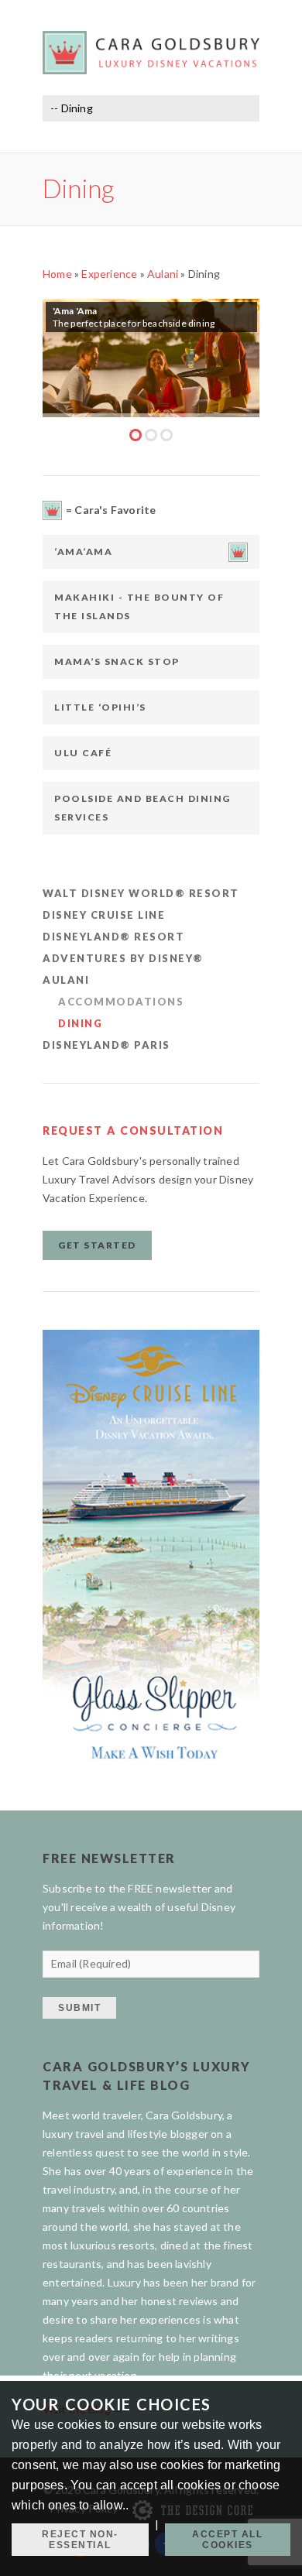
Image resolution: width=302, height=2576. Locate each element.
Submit (79, 2008)
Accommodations (121, 1002)
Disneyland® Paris (106, 1045)
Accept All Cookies (227, 2540)
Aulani (163, 274)
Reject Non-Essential (80, 2540)
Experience (109, 274)
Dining (80, 1023)
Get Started (97, 1245)
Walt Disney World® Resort (141, 893)
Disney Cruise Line (104, 915)
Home (57, 274)
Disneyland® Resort (113, 937)
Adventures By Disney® (123, 958)
